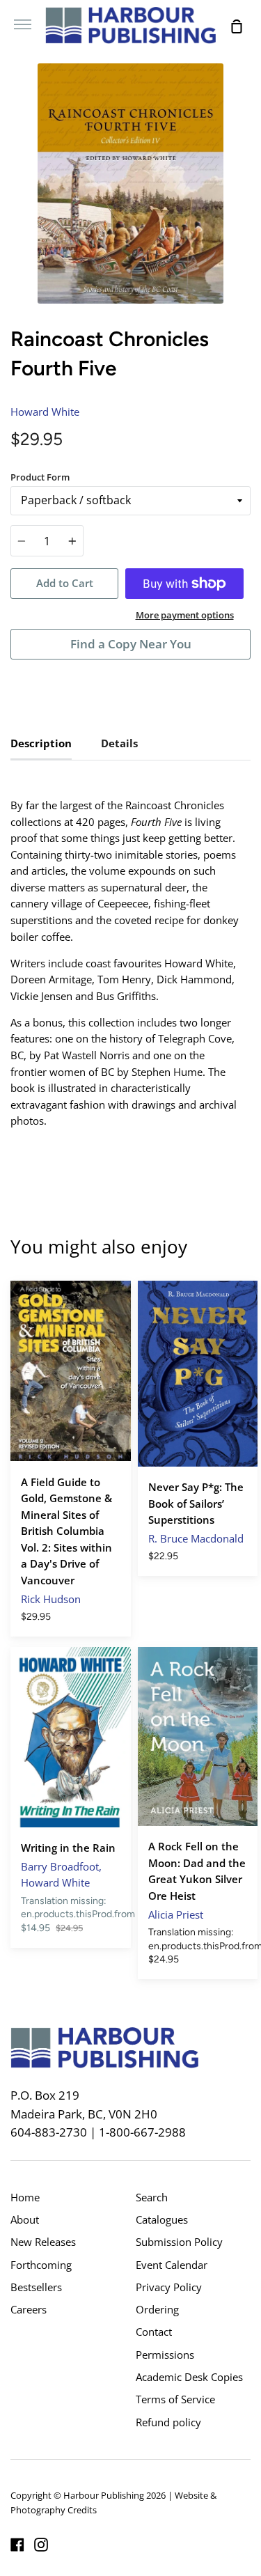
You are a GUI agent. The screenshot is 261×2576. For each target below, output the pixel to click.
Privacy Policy (169, 2287)
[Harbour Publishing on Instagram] (41, 2545)
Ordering (157, 2309)
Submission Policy (179, 2242)
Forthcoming (41, 2265)
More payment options (185, 615)
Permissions (165, 2355)
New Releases (43, 2242)
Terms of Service (175, 2399)
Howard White (45, 412)
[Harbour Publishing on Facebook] (17, 2545)
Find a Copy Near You (131, 644)
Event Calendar (172, 2265)
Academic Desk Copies (189, 2377)
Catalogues (162, 2219)
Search (152, 2197)
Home (25, 2197)
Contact (154, 2332)
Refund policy (168, 2422)
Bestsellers (36, 2287)
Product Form (40, 477)
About (25, 2219)
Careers (29, 2309)
